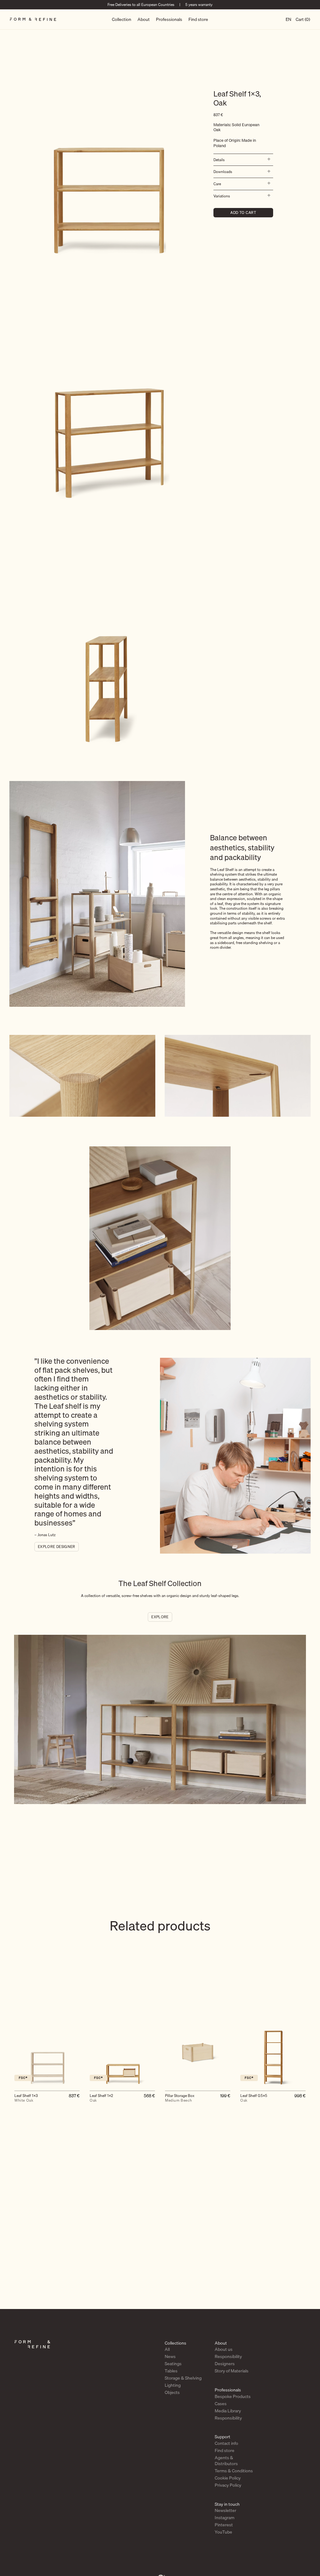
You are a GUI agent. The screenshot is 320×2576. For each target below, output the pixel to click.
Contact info (226, 2443)
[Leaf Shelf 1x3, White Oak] (47, 2053)
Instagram (225, 2518)
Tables (171, 2371)
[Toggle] (267, 160)
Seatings (173, 2364)
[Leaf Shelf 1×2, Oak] (122, 2053)
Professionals (169, 19)
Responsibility (228, 2356)
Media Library (228, 2411)
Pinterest (224, 2525)
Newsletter (225, 2510)
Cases (221, 2404)
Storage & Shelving (183, 2378)
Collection (122, 19)
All (167, 2349)
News (170, 2356)
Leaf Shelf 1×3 (26, 2098)
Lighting (173, 2385)
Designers (225, 2364)
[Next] (307, 2061)
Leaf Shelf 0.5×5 (254, 2098)
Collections (175, 2343)
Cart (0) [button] (303, 19)
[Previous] (13, 2061)
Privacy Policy (228, 2485)
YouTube (223, 2532)
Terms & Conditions (234, 2471)
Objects (172, 2392)
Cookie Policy (228, 2478)
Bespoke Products (233, 2396)
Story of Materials (232, 2371)
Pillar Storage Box (180, 2098)
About (144, 19)
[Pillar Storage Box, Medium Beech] (198, 2053)
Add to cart (243, 213)
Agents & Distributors (226, 2461)
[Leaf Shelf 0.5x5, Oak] (273, 2053)
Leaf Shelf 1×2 (101, 2098)
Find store (198, 19)
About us (224, 2349)
